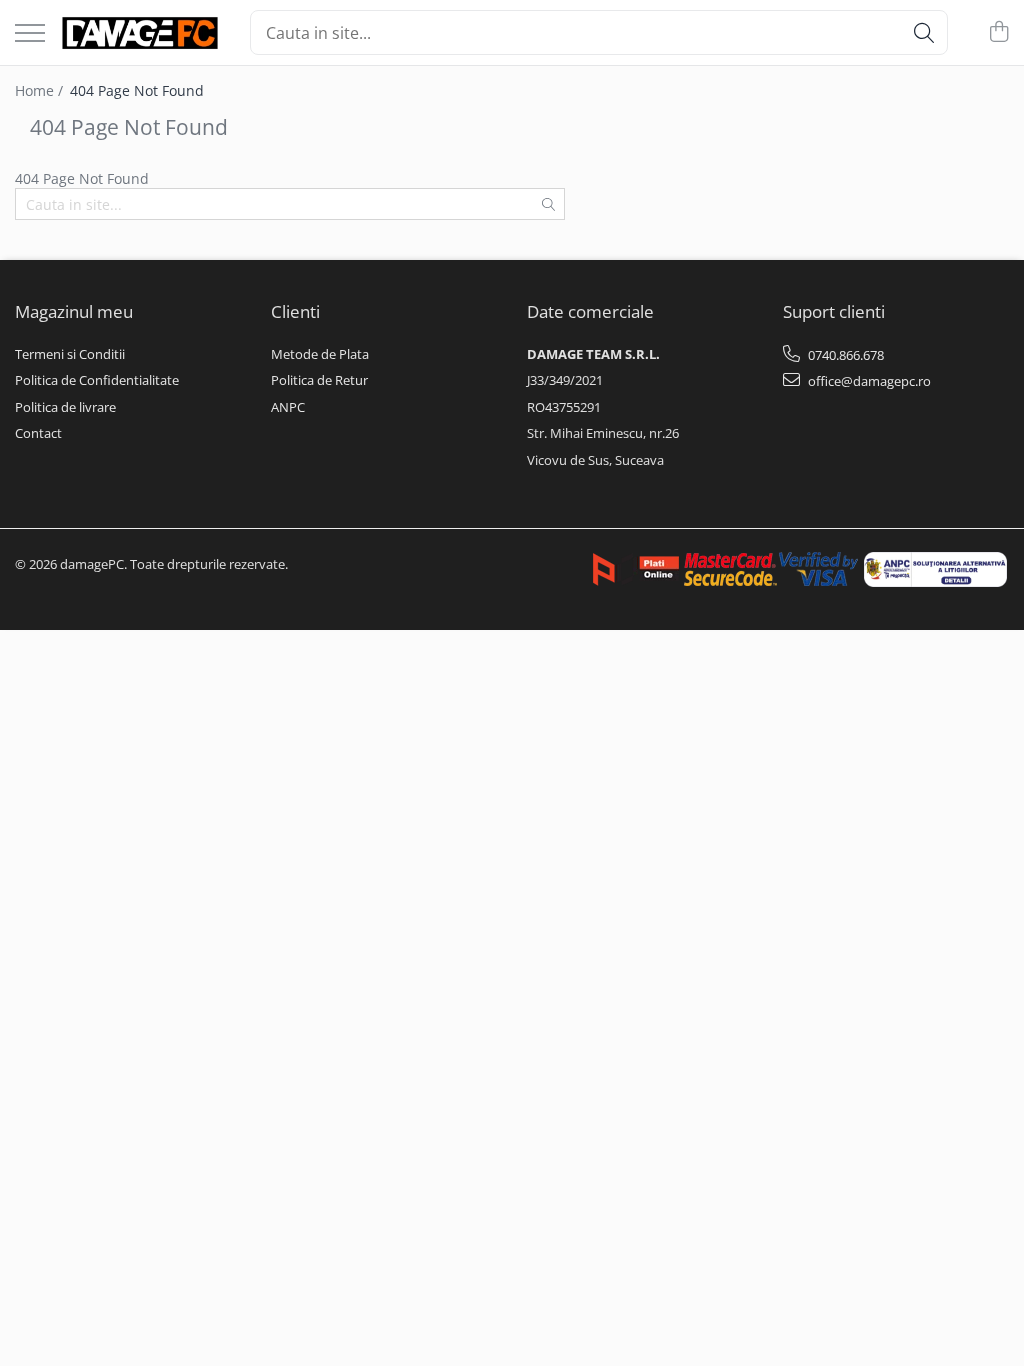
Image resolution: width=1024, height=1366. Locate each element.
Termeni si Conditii (70, 354)
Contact (38, 433)
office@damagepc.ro (868, 381)
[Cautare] (924, 32)
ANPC (288, 407)
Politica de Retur (319, 380)
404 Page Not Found (137, 90)
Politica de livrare (65, 407)
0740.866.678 (844, 355)
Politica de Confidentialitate (97, 380)
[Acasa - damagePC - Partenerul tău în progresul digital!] (140, 33)
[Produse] (30, 34)
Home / (41, 90)
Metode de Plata (320, 354)
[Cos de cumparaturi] (998, 32)
